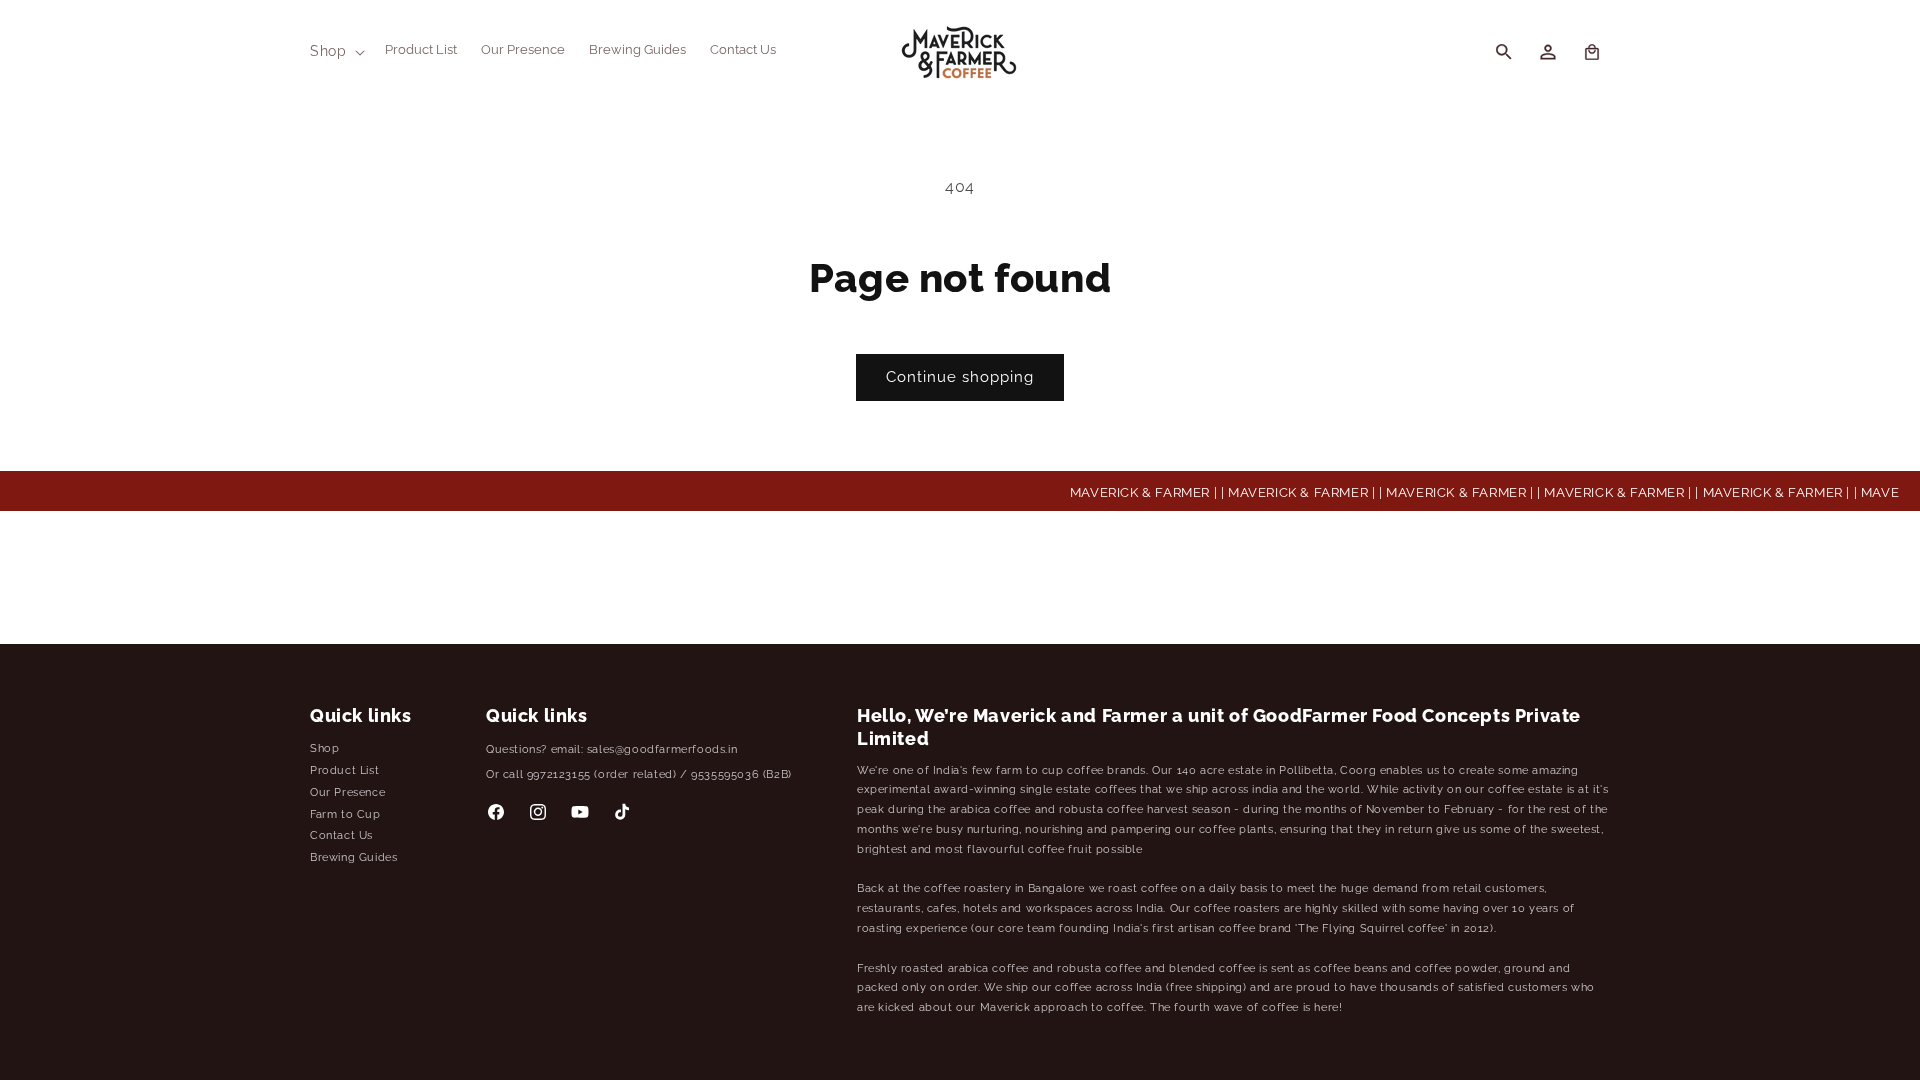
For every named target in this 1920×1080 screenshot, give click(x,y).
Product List (344, 770)
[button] (335, 51)
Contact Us (341, 835)
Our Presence (347, 792)
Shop (324, 748)
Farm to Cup (345, 814)
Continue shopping (960, 377)
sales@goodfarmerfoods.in (662, 749)
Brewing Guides (353, 857)
